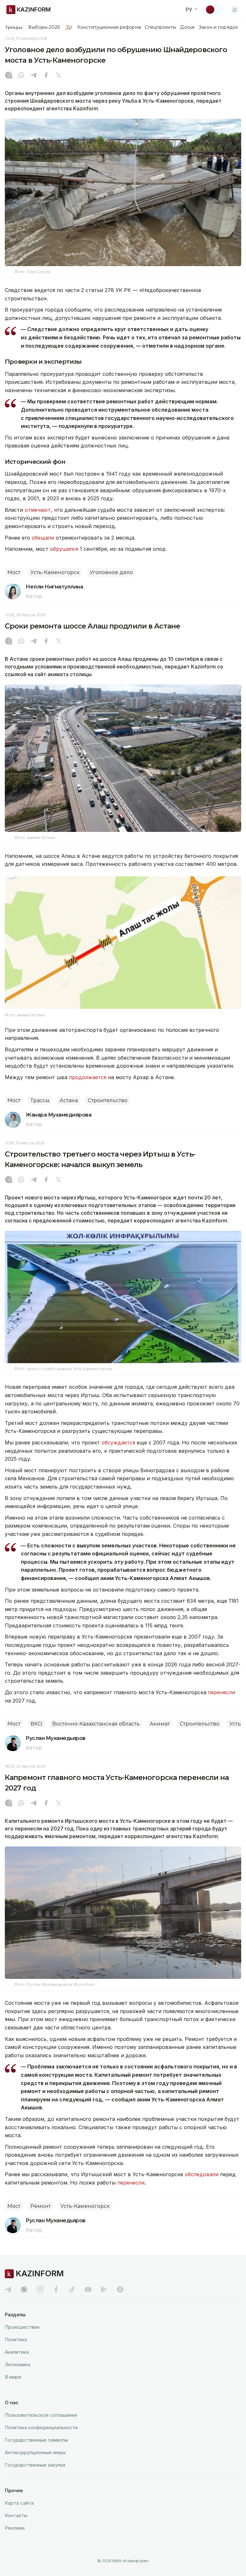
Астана (69, 1100)
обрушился (64, 549)
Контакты (16, 2515)
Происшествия (22, 2327)
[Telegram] (34, 76)
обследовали (202, 2174)
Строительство (108, 1100)
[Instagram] (9, 76)
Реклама (15, 2528)
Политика (16, 2339)
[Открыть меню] (235, 10)
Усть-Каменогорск (55, 572)
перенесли (221, 1692)
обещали (43, 538)
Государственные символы (36, 2440)
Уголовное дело (111, 572)
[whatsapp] (21, 76)
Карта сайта (19, 2503)
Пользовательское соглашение (41, 2415)
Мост (14, 572)
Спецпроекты (161, 27)
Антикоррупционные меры (35, 2452)
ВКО (36, 1724)
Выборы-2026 (44, 27)
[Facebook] (46, 76)
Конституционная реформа (109, 27)
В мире (13, 2377)
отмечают (37, 510)
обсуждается (118, 1442)
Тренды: (14, 27)
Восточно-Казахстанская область (96, 1724)
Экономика (18, 2364)
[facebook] (56, 2289)
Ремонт (41, 2206)
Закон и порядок (218, 27)
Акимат (160, 1724)
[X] (59, 76)
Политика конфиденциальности (41, 2427)
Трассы (40, 1100)
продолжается (88, 1077)
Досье (187, 27)
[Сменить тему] (214, 10)
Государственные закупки (35, 2465)
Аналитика (17, 2352)
